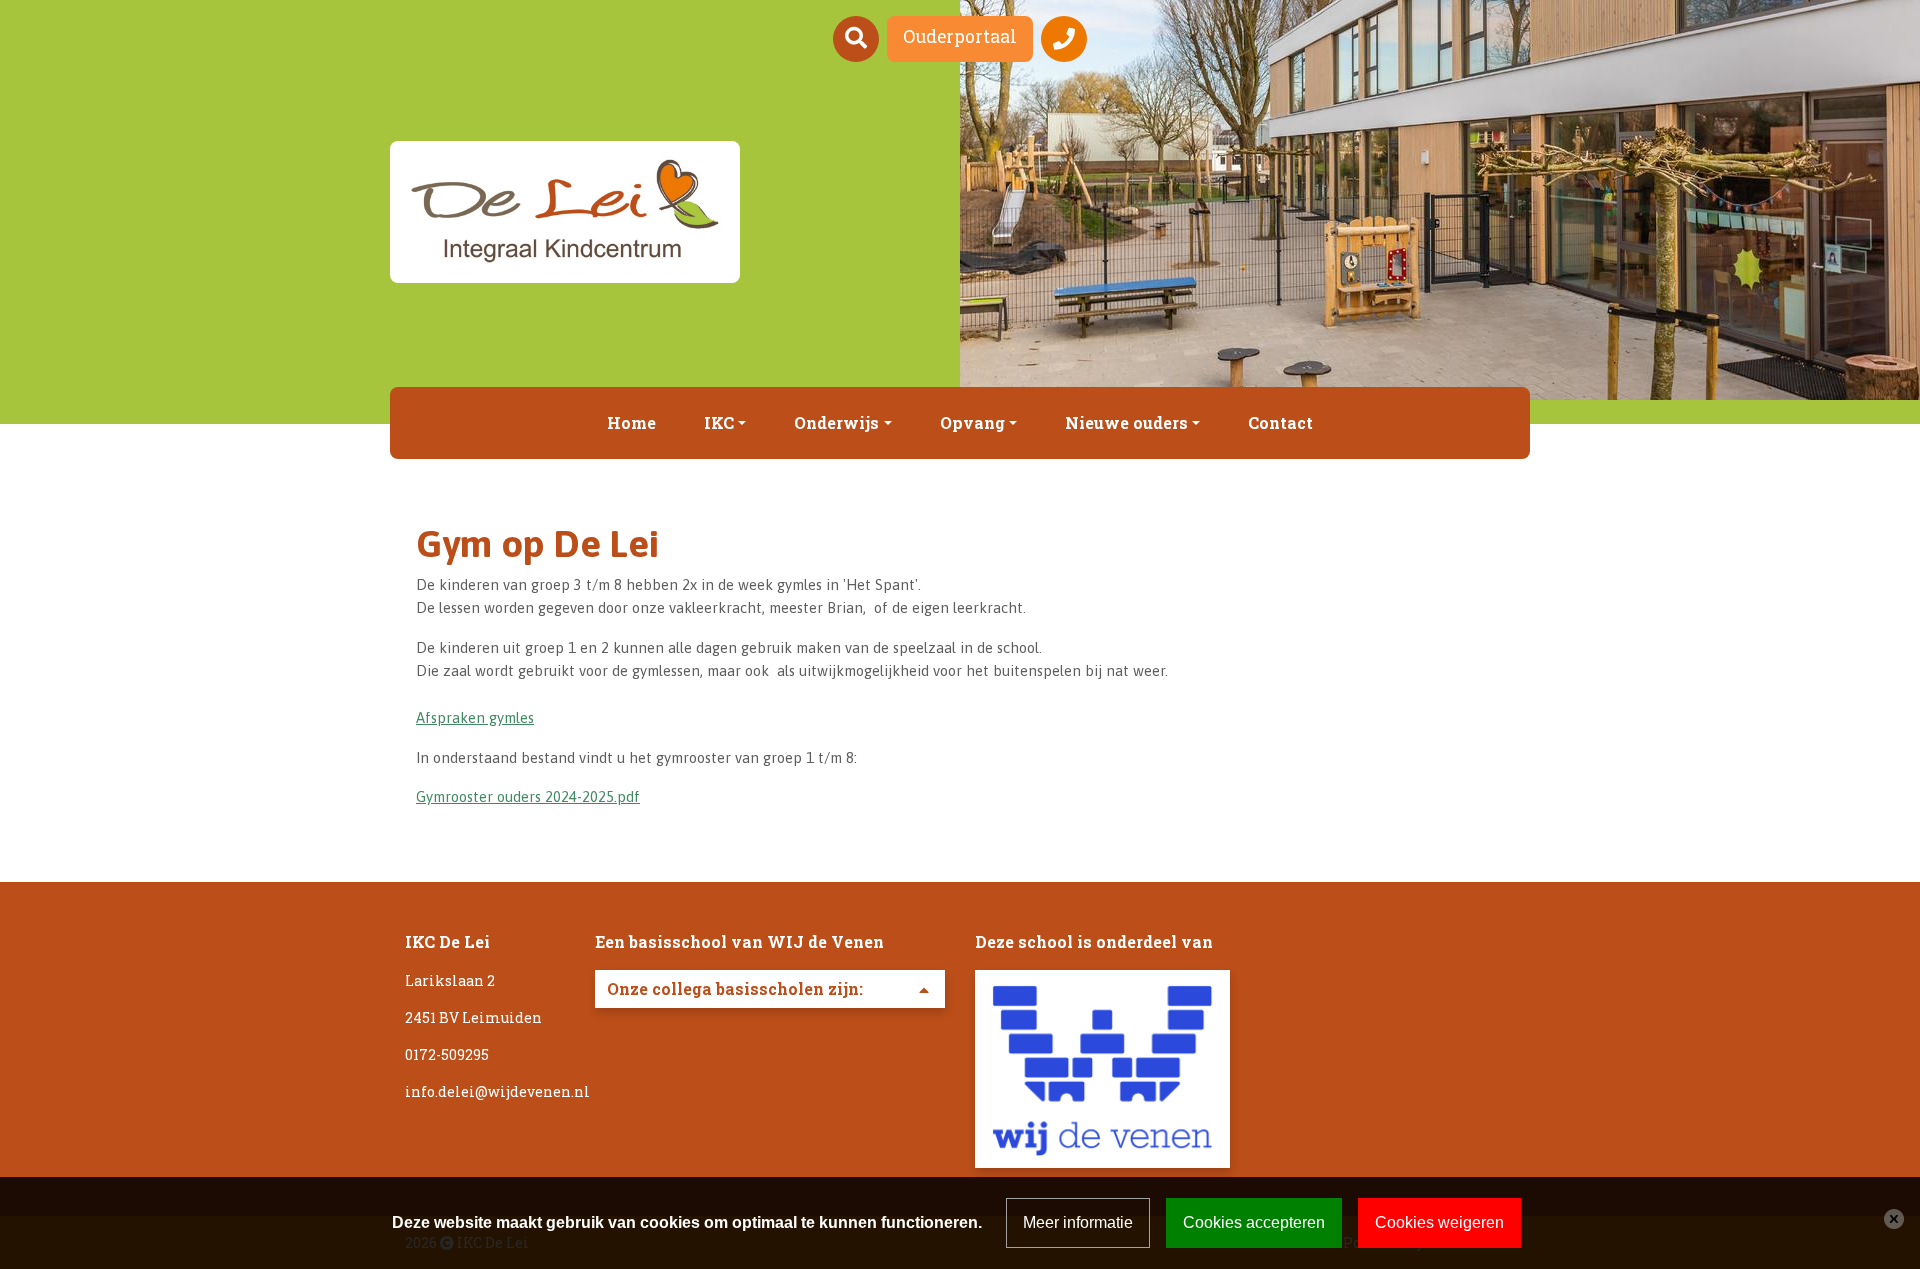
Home (631, 422)
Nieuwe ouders (1126, 422)
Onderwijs (836, 422)
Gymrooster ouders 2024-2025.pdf (528, 796)
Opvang (972, 422)
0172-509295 (447, 1054)
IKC (719, 422)
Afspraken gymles (475, 717)
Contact (1280, 422)
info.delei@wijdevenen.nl (497, 1091)
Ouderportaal (960, 36)
